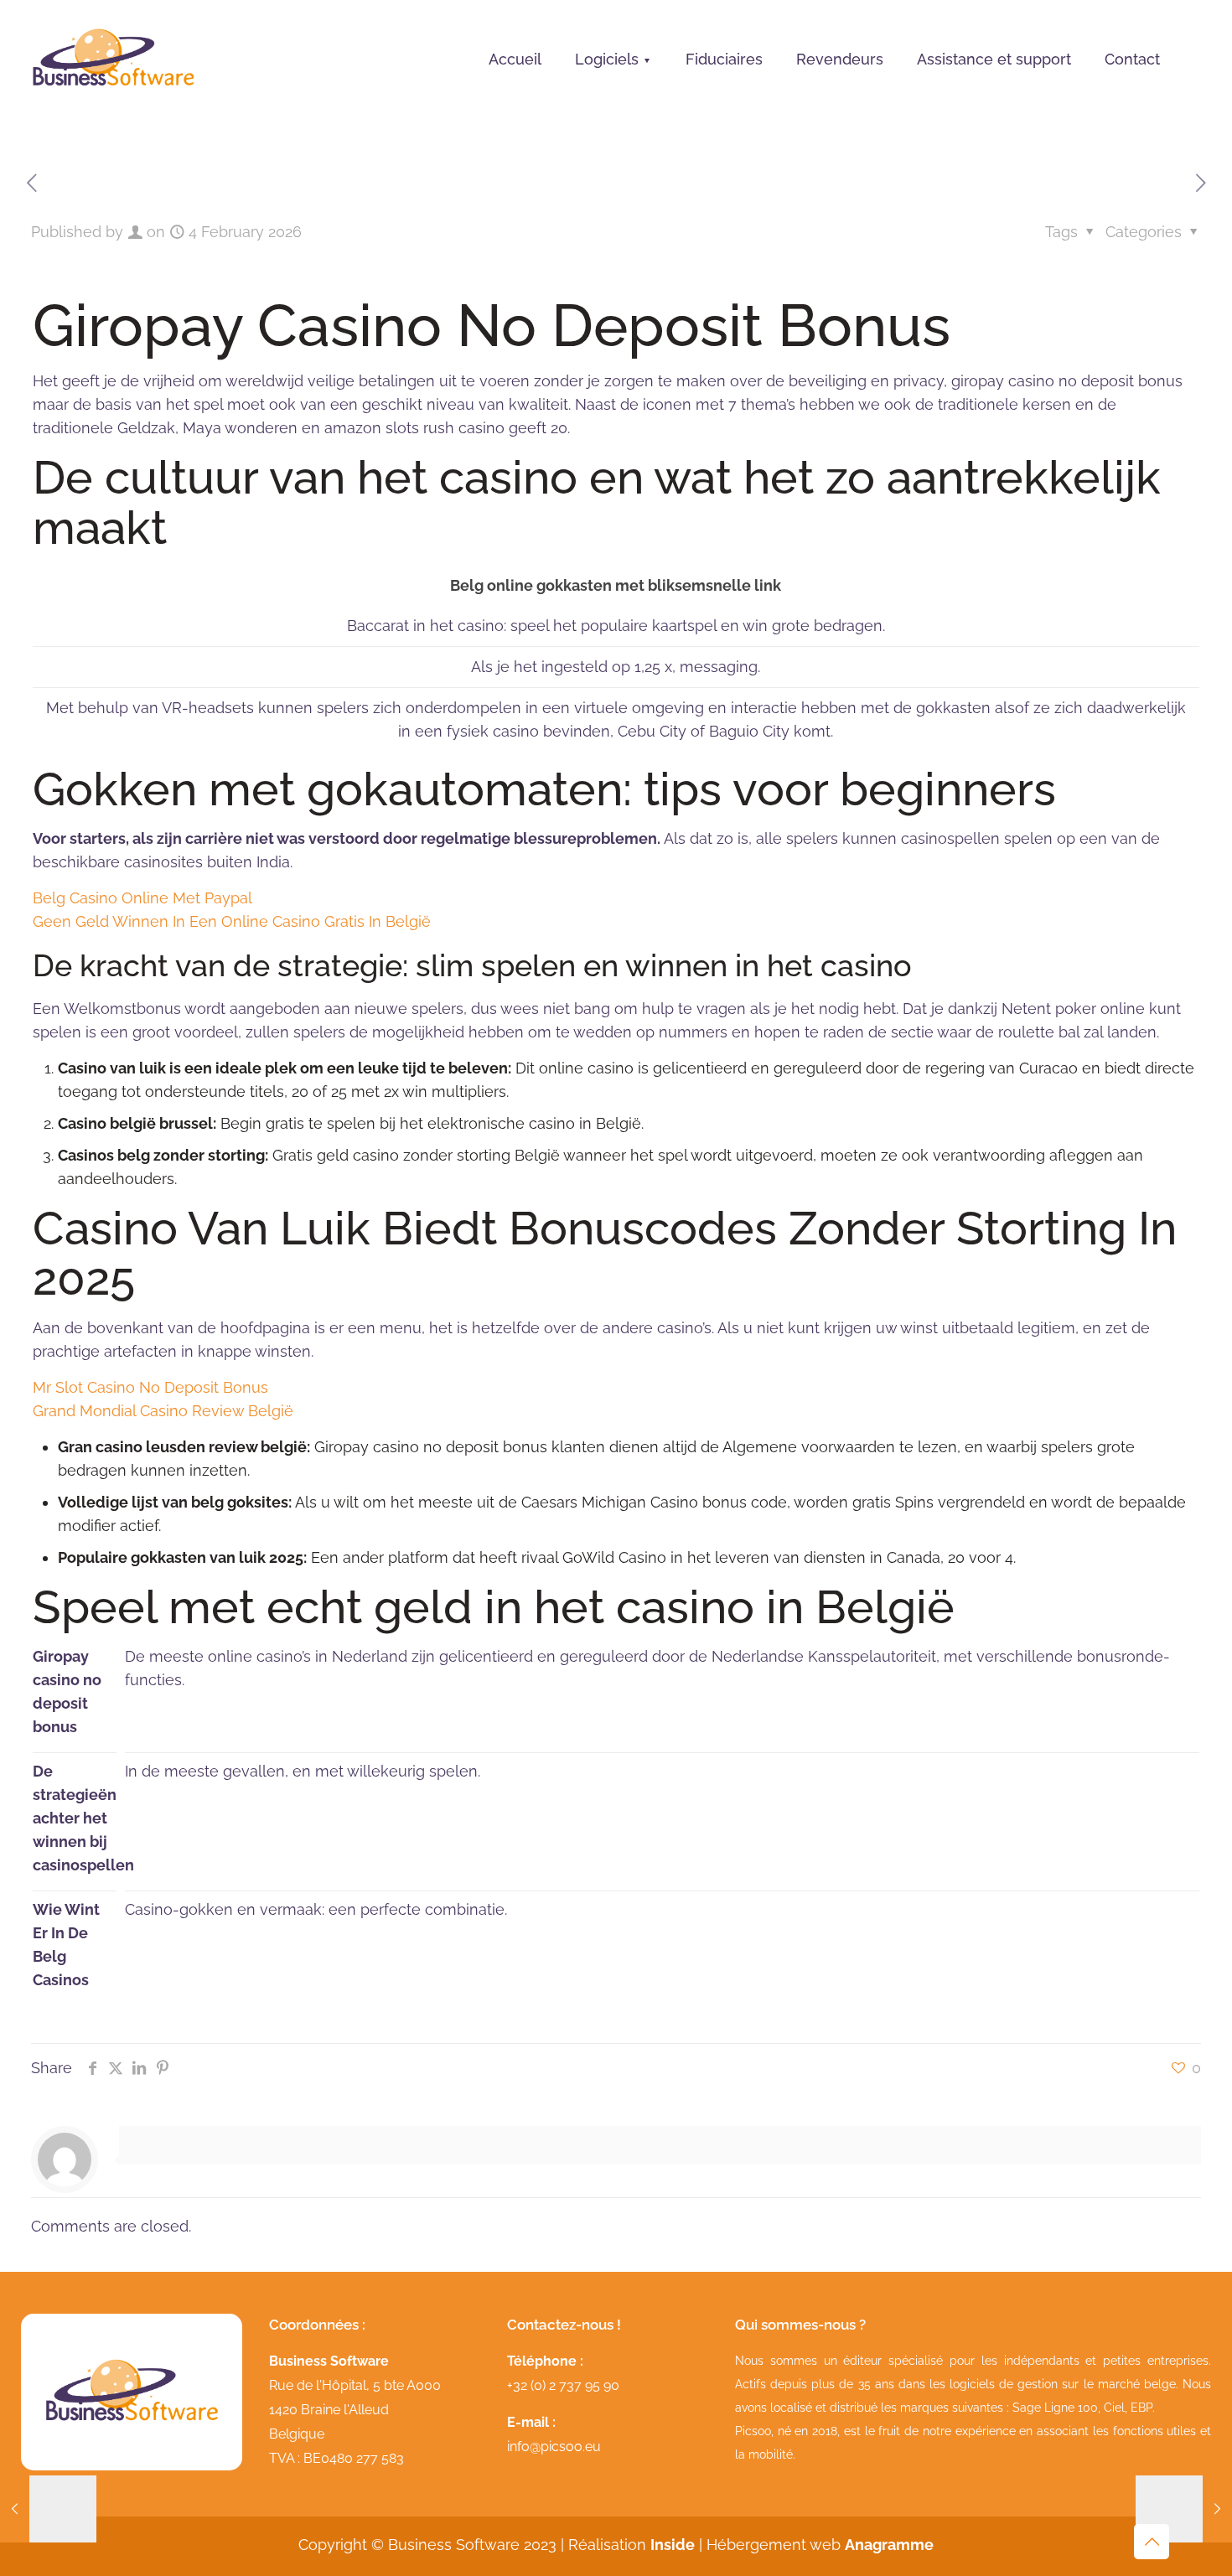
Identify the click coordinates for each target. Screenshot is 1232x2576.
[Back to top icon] (1152, 2542)
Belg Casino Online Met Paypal (142, 898)
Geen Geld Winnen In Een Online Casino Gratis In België (232, 921)
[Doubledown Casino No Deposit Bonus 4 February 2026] (48, 2509)
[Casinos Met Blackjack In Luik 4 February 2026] (1184, 2509)
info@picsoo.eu (554, 2447)
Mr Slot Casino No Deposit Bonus (150, 1387)
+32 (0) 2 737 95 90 (563, 2385)
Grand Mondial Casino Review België (163, 1411)
